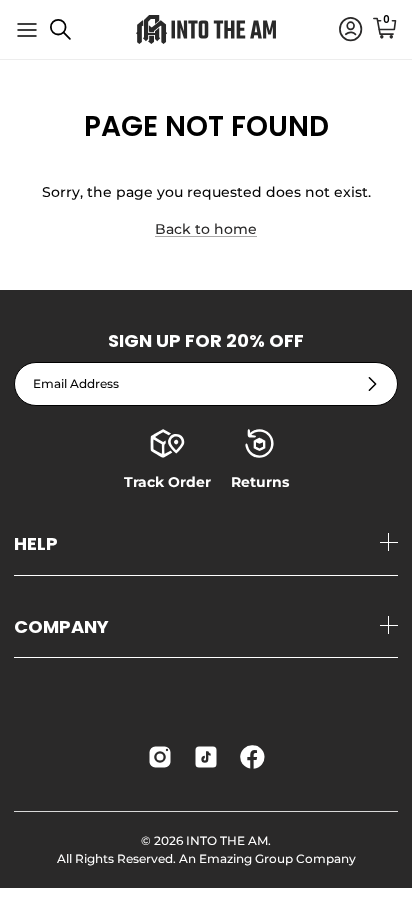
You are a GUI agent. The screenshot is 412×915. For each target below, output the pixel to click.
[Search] (71, 37)
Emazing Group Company (277, 858)
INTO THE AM (227, 840)
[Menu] (27, 30)
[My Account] (341, 30)
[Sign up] (372, 383)
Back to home (206, 229)
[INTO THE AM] (206, 29)
